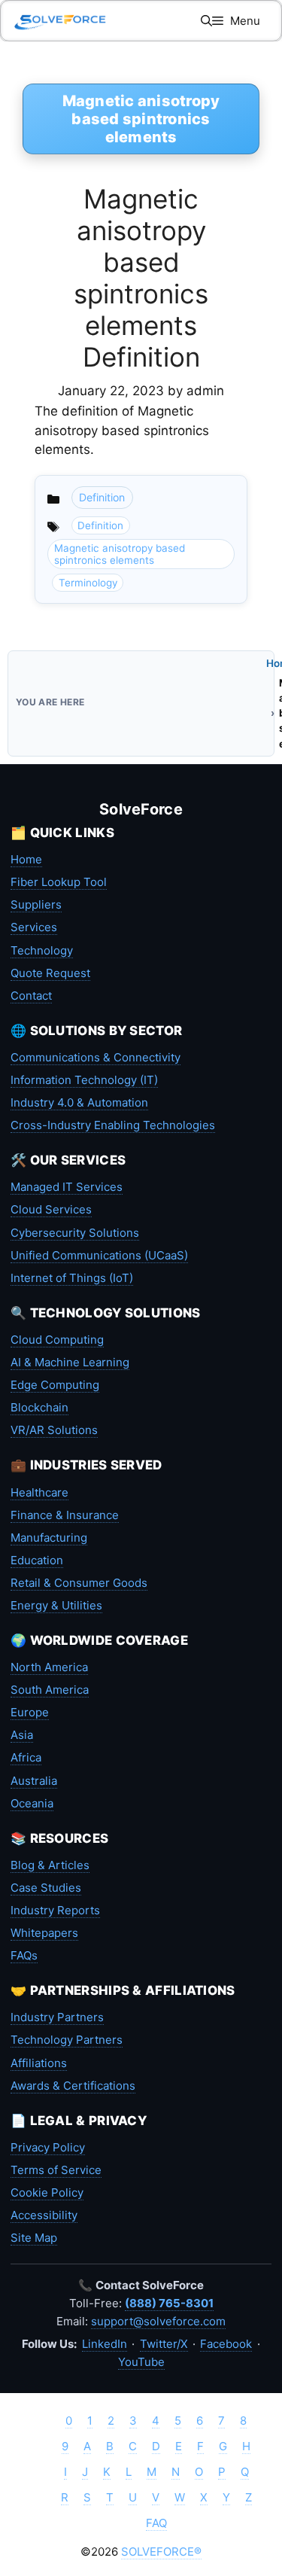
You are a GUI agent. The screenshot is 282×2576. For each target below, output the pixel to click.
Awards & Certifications (73, 2086)
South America (50, 1690)
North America (49, 1667)
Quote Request (50, 973)
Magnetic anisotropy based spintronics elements (120, 554)
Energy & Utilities (56, 1605)
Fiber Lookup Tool (59, 882)
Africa (26, 1757)
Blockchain (39, 1407)
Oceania (32, 1803)
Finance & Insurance (65, 1515)
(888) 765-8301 (169, 2303)
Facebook (226, 2344)
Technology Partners (67, 2040)
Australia (34, 1781)
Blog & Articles (50, 1865)
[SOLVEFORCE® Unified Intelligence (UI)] (60, 21)
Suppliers (36, 904)
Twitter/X (164, 2344)
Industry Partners (57, 2017)
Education (37, 1560)
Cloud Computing (57, 1340)
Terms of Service (56, 2170)
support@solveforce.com (158, 2321)
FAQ (156, 2523)
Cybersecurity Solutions (75, 1233)
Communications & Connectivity (96, 1057)
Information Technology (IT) (84, 1080)
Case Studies (46, 1888)
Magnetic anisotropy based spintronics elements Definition (141, 278)
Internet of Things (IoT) (72, 1278)
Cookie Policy (47, 2192)
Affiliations (39, 2063)
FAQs (24, 1955)
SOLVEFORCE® (161, 2552)
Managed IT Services (67, 1187)
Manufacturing (49, 1538)
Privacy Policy (48, 2147)
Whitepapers (44, 1933)
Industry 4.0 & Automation (79, 1102)
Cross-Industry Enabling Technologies (113, 1125)
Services (34, 927)
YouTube (141, 2362)
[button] (206, 21)
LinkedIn (105, 2344)
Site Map (34, 2238)
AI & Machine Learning (70, 1362)
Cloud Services (51, 1209)
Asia (22, 1735)
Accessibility (44, 2215)
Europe (30, 1712)
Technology (42, 950)
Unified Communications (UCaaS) (99, 1255)
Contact (31, 996)
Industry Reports (55, 1910)
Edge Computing (55, 1385)
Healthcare (39, 1492)
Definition (102, 497)
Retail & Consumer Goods (79, 1583)
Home (26, 859)
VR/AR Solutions (54, 1430)
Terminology (88, 583)
